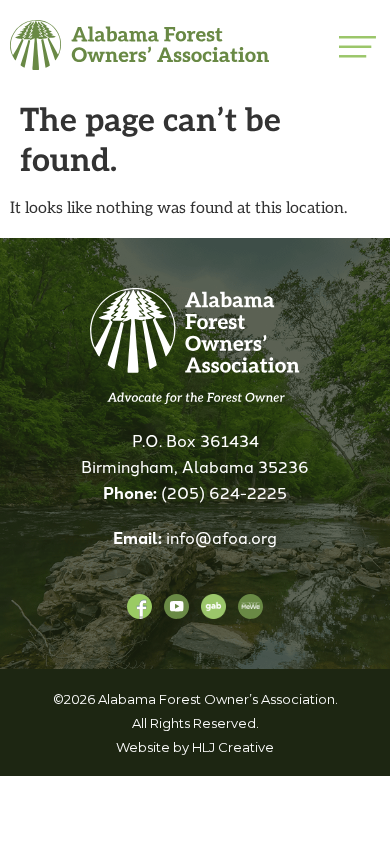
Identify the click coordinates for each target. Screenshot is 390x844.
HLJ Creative (233, 747)
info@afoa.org (221, 537)
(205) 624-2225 (224, 492)
